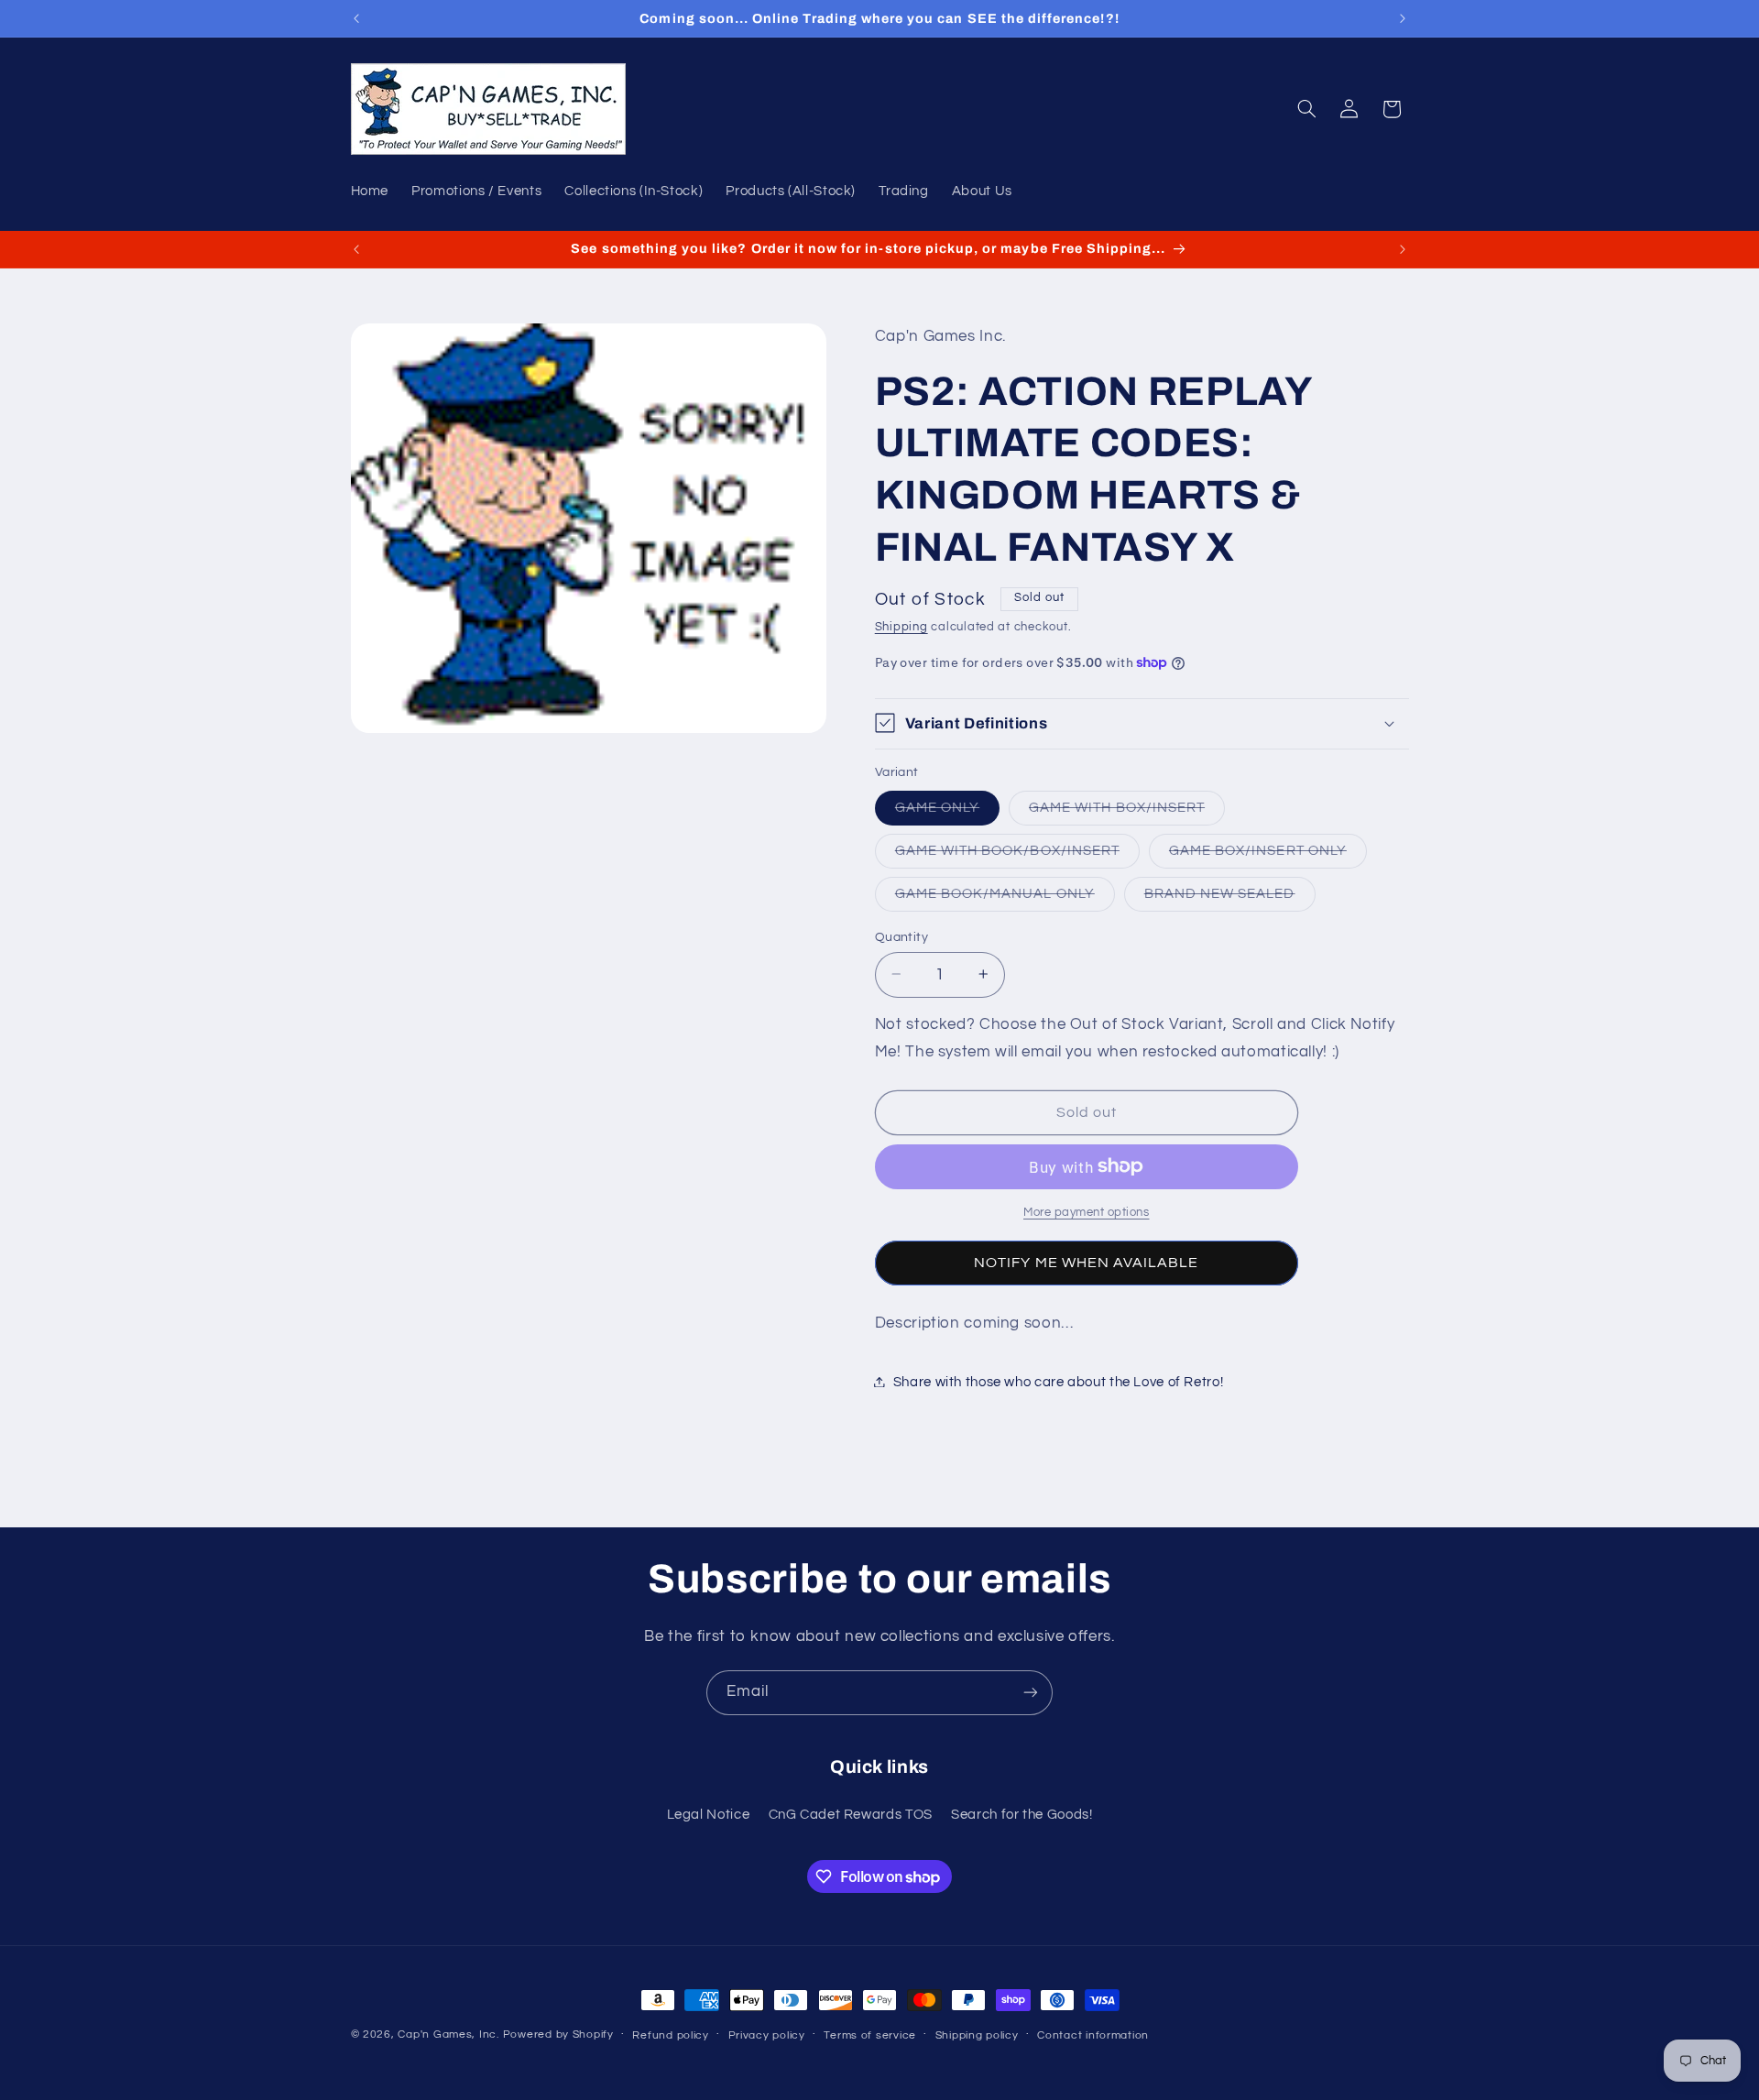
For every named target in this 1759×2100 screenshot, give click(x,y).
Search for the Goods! (1022, 1815)
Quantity (901, 936)
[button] (1306, 109)
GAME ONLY (947, 812)
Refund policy (671, 2035)
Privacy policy (767, 2035)
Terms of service (870, 2035)
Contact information (1093, 2035)
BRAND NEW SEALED (1230, 898)
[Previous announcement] (356, 18)
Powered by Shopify (558, 2034)
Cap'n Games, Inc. (448, 2034)
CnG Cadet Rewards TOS (851, 1815)
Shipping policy (977, 2035)
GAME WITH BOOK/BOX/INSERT (1017, 855)
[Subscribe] (1031, 1693)
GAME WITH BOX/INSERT (1127, 812)
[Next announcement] (1403, 18)
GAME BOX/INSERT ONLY (1268, 855)
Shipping (901, 626)
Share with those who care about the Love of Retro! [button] (1059, 1381)
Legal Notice (709, 1815)
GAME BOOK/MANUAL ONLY (1005, 898)
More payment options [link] (1087, 1212)
